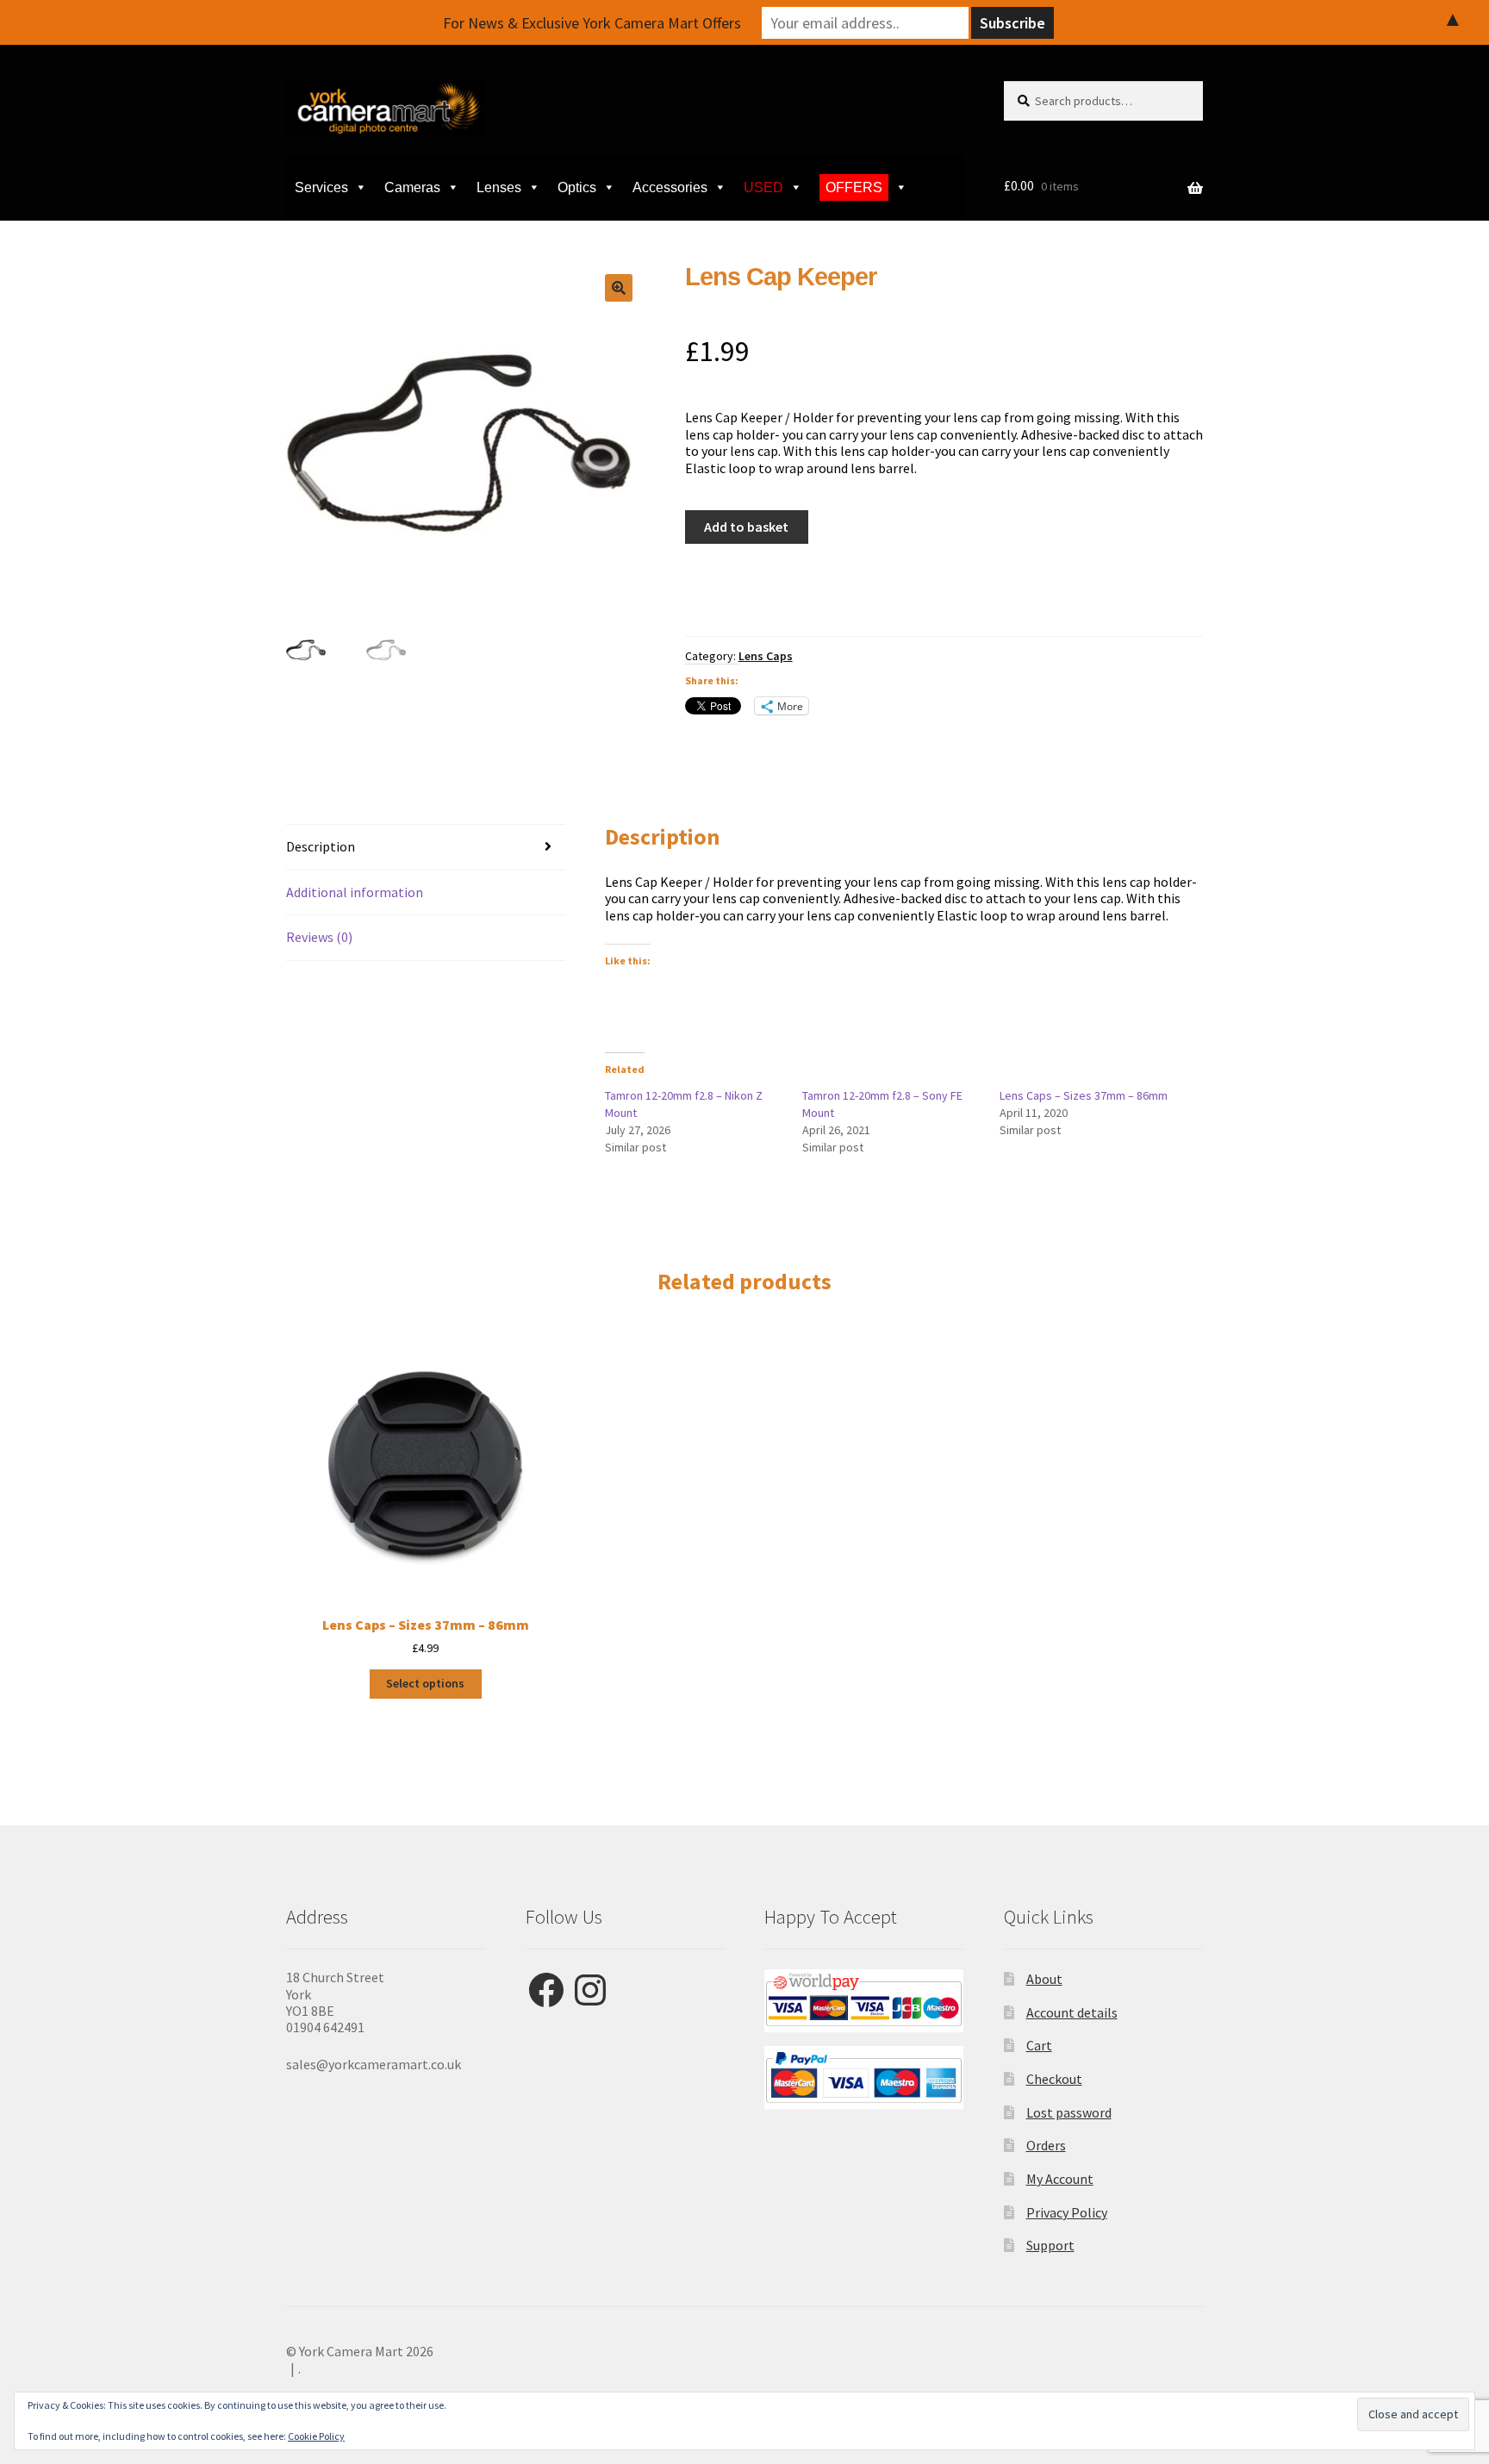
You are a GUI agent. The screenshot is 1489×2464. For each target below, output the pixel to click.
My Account (1060, 2179)
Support (1050, 2245)
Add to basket (746, 527)
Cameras (412, 187)
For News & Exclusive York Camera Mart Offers (592, 23)
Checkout (1054, 2079)
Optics (577, 187)
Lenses (499, 187)
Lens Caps (766, 656)
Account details (1072, 2012)
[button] (619, 288)
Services (321, 187)
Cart (1039, 2045)
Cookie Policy (316, 2436)
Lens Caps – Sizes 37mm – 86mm (1084, 1095)
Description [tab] (321, 846)
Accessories (670, 187)
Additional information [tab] (355, 892)
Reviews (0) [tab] (319, 937)
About (1044, 1979)
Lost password (1069, 2112)
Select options (425, 1683)
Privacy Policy (1067, 2212)
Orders (1046, 2145)
